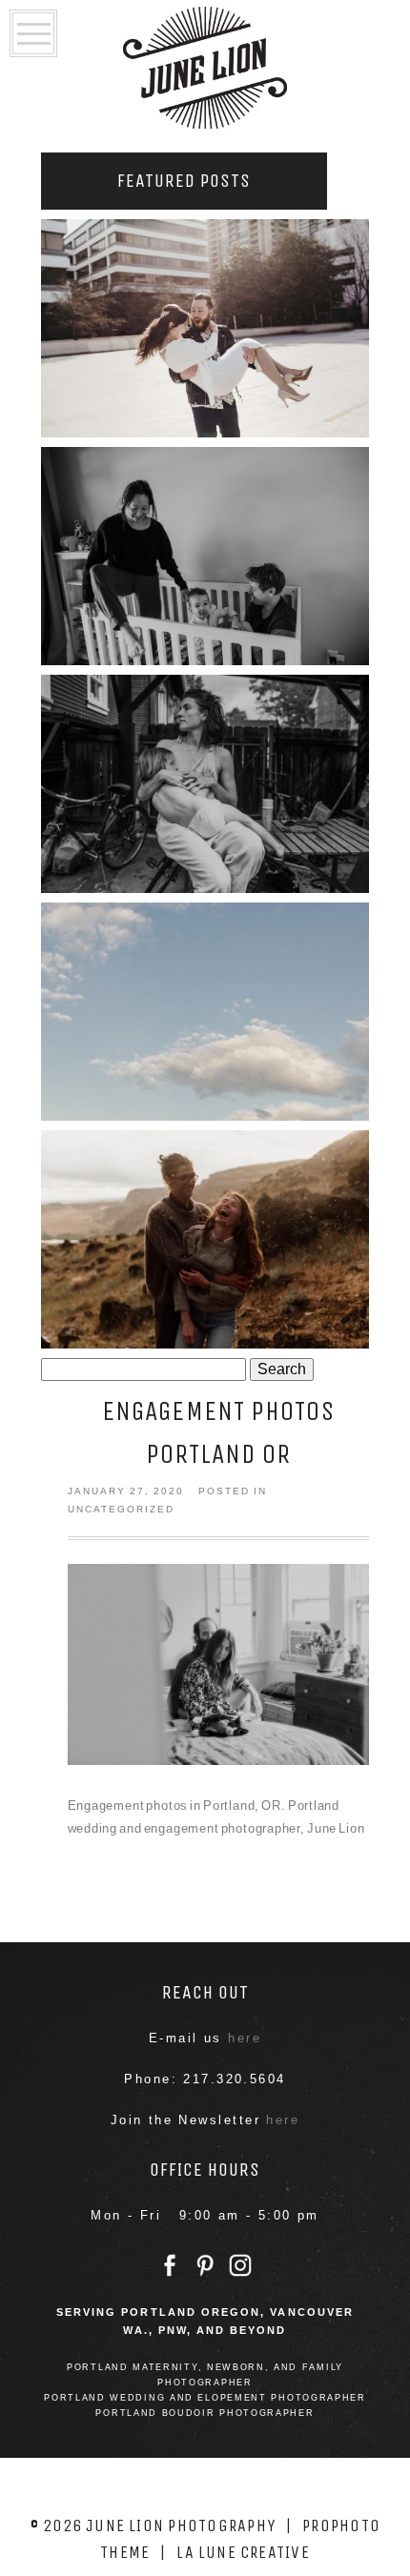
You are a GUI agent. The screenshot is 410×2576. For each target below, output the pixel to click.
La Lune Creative (243, 2552)
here (245, 2038)
